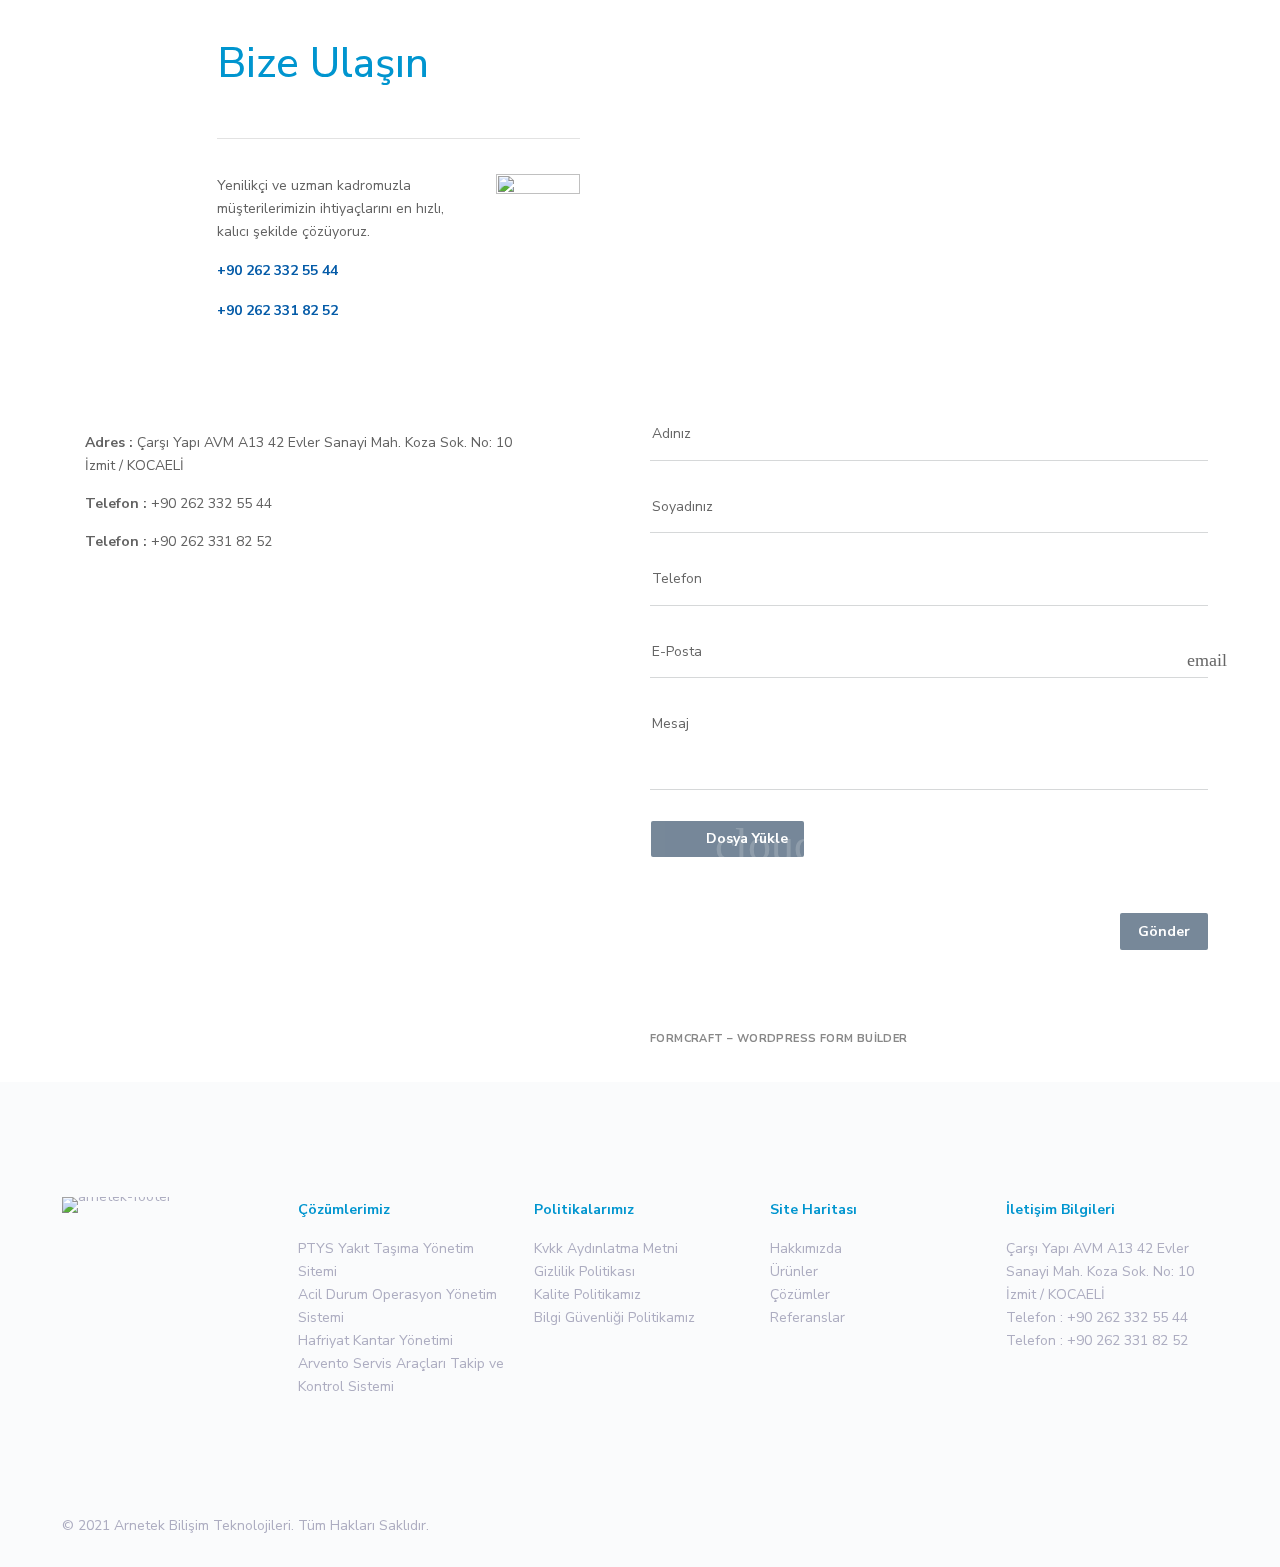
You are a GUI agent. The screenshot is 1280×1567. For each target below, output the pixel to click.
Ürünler (794, 1271)
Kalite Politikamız (587, 1294)
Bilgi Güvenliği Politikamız (614, 1317)
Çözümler (800, 1294)
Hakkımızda (806, 1248)
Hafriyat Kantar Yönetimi (375, 1340)
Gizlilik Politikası (584, 1271)
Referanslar (807, 1317)
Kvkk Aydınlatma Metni (606, 1248)
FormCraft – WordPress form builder (779, 1039)
